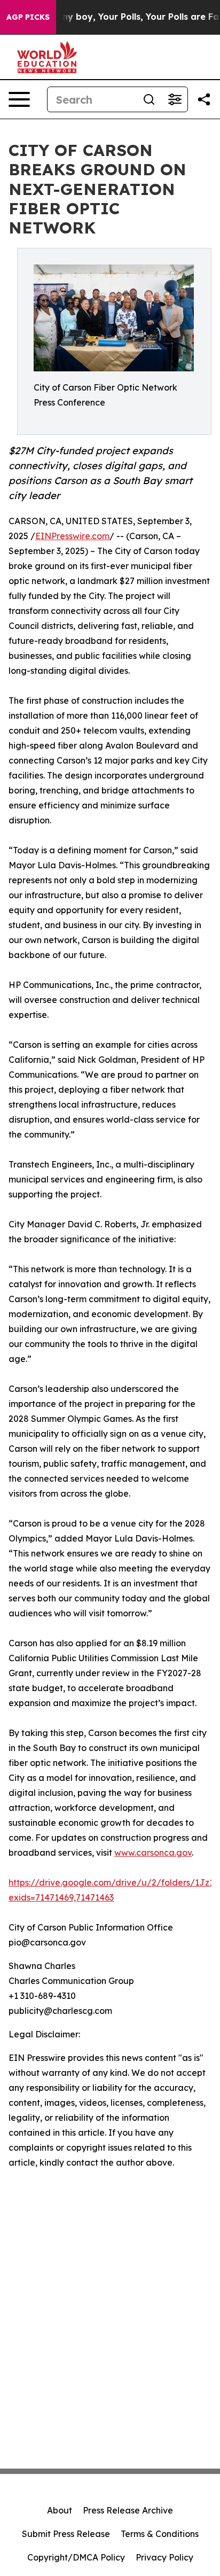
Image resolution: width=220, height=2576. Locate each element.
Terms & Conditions (160, 2534)
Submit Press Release (66, 2534)
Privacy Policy (164, 2557)
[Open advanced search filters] (175, 99)
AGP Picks (28, 17)
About (60, 2510)
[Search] (149, 99)
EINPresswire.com (72, 536)
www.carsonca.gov (153, 1853)
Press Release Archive (128, 2510)
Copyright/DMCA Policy (76, 2557)
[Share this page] (204, 99)
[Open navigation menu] (19, 99)
